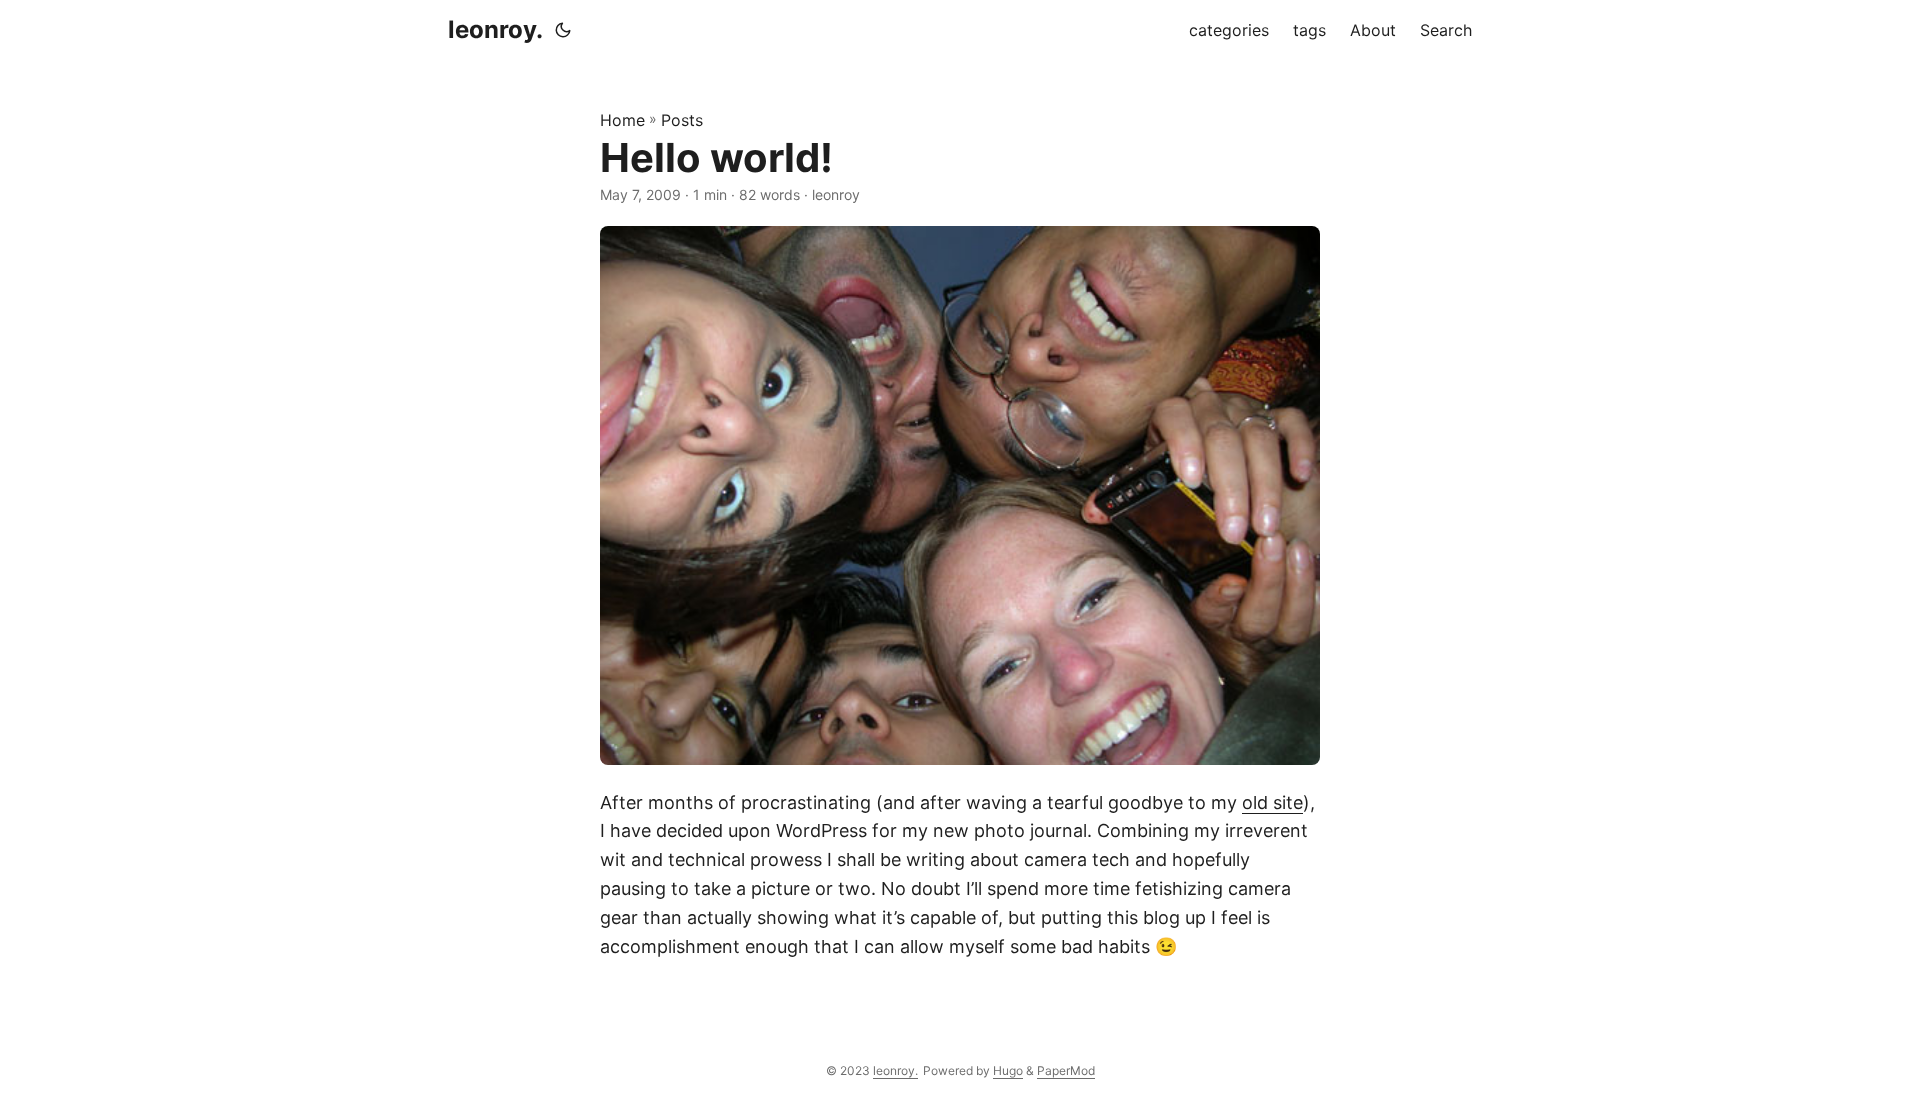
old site (1272, 802)
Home (622, 120)
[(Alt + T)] (563, 30)
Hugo (1008, 1070)
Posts (682, 120)
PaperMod (1066, 1070)
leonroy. (495, 29)
